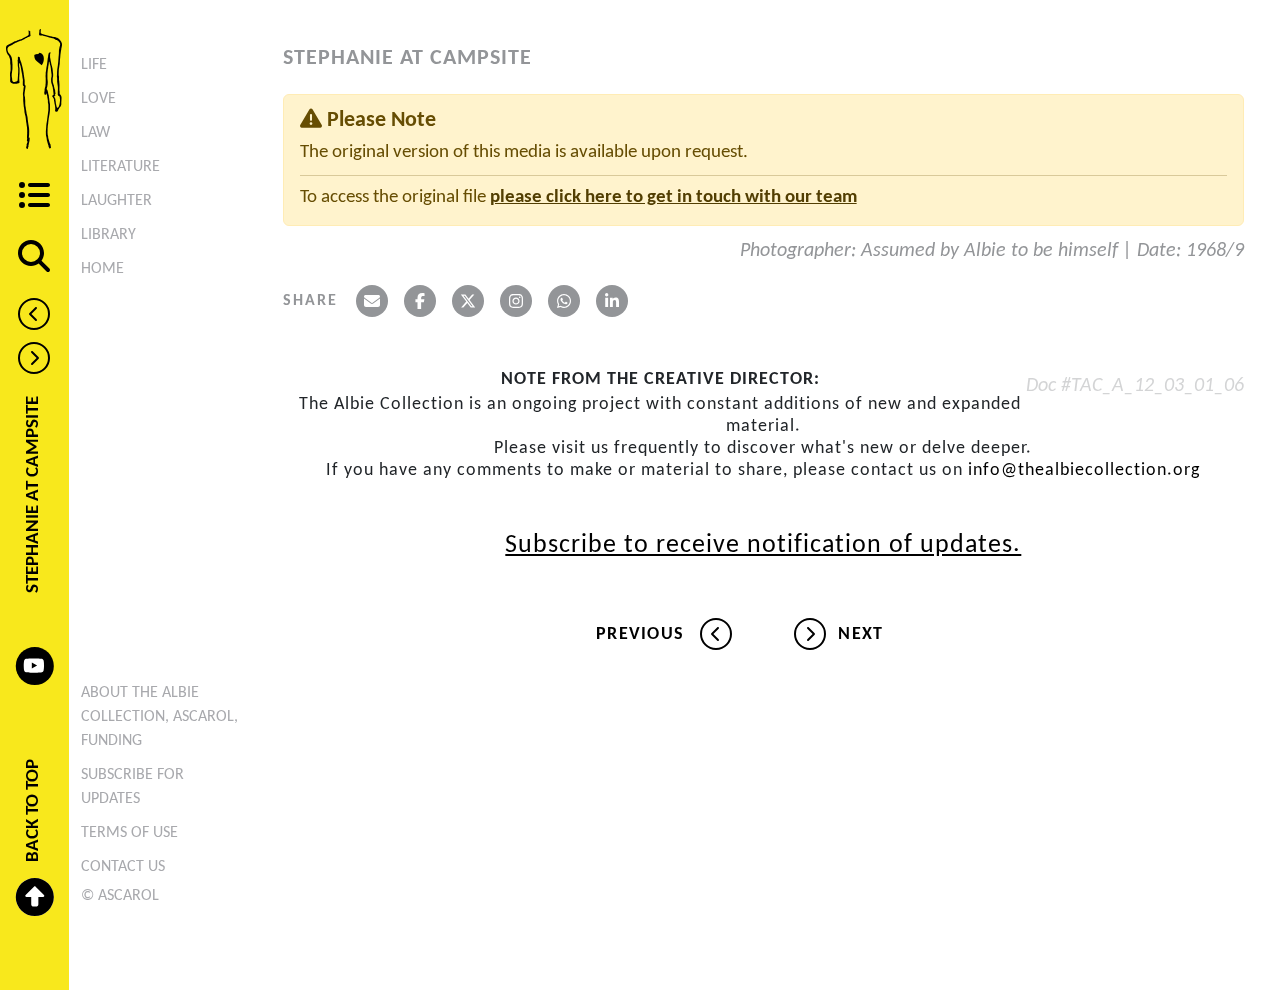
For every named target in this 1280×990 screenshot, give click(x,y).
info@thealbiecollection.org (1084, 470)
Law (95, 133)
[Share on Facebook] (420, 301)
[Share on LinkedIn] (612, 301)
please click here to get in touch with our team (673, 197)
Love (98, 99)
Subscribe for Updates (132, 787)
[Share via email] (372, 301)
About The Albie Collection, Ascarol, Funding (159, 717)
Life (94, 65)
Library (108, 235)
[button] (34, 198)
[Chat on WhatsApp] (564, 301)
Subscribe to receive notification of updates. (763, 545)
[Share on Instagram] (516, 301)
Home (102, 269)
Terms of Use (129, 833)
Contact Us (123, 867)
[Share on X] (468, 301)
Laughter (116, 201)
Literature (120, 167)
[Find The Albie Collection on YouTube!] (35, 666)
